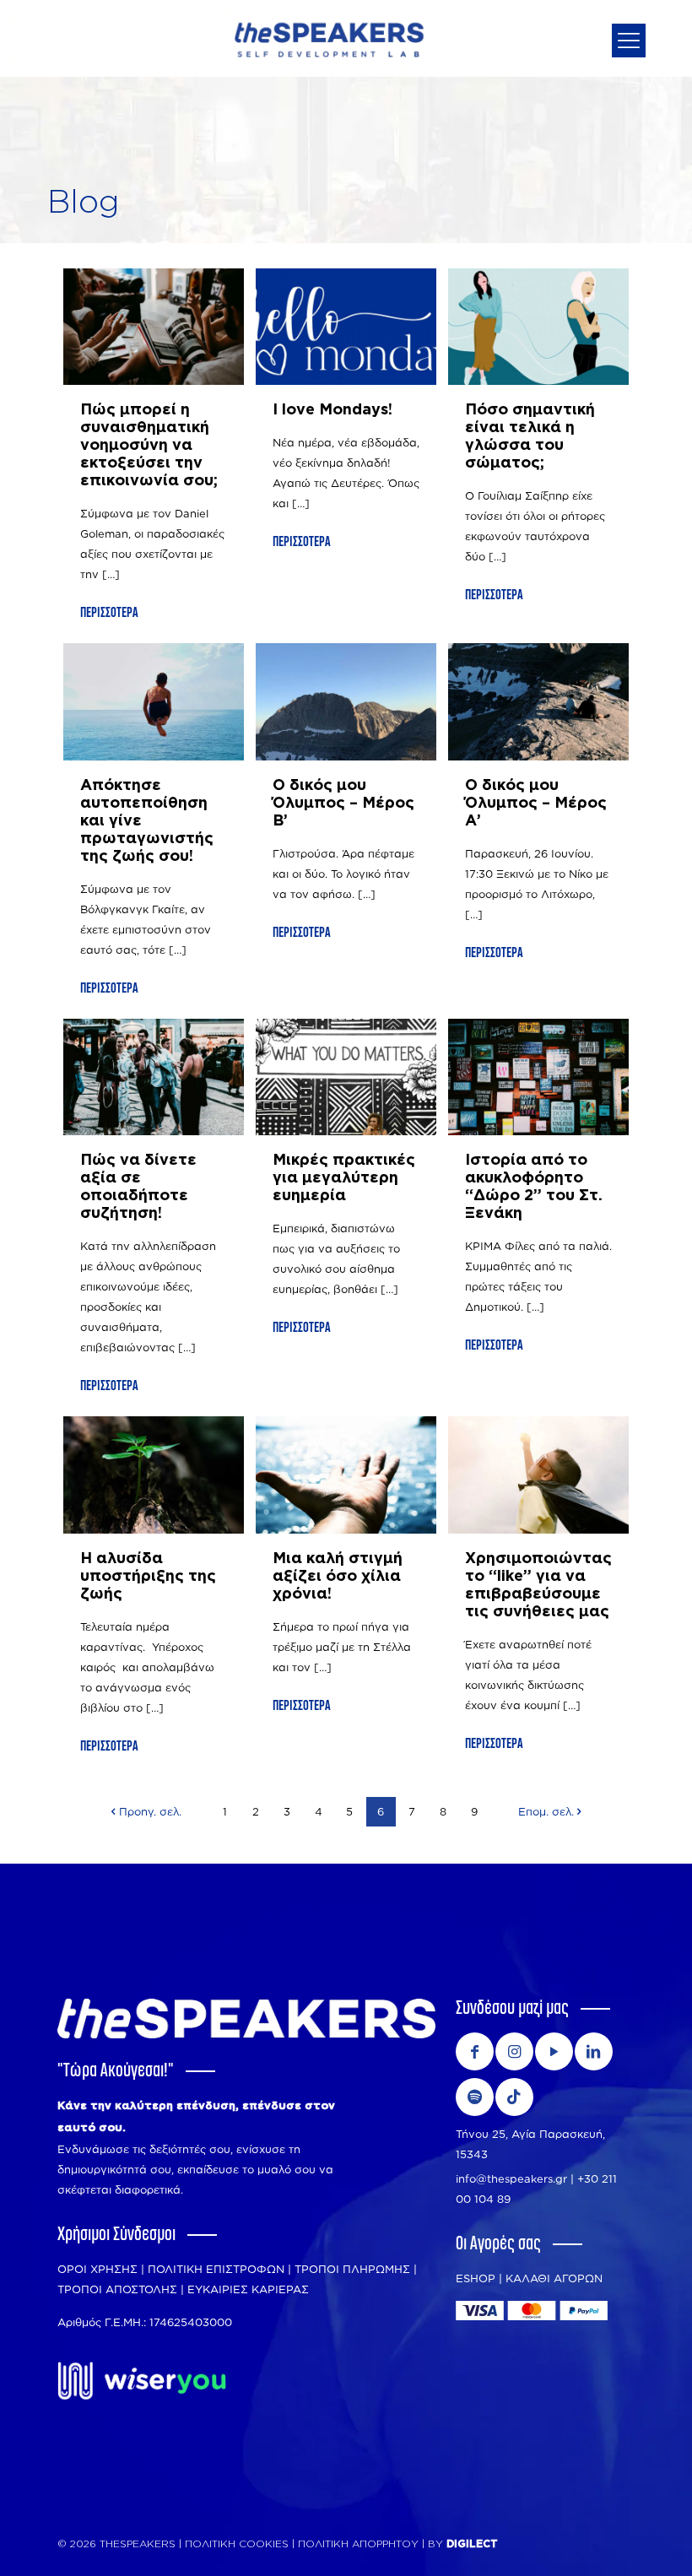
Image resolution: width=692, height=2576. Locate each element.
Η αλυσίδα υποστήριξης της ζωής (148, 1577)
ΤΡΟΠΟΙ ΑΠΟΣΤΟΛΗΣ (117, 2289)
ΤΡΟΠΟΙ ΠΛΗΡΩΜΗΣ (352, 2269)
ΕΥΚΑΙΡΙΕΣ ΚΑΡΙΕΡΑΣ (248, 2289)
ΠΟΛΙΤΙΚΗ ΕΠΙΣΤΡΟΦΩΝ (216, 2269)
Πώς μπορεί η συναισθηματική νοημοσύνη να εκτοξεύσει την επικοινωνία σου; (149, 446)
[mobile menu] (629, 41)
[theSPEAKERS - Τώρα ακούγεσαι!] (329, 38)
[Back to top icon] (612, 2542)
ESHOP (476, 2278)
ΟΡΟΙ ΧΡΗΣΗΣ (97, 2269)
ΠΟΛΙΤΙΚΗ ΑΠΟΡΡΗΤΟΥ (360, 2544)
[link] (142, 2381)
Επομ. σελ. (546, 1811)
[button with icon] (475, 2051)
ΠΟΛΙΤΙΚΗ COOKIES (237, 2544)
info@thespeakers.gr (511, 2178)
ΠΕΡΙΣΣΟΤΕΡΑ (109, 613)
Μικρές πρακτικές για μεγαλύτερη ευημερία (344, 1178)
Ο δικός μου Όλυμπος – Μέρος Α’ (536, 804)
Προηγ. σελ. (150, 1811)
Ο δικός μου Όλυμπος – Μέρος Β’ (343, 804)
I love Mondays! (332, 410)
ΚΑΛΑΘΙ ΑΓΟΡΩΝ (554, 2278)
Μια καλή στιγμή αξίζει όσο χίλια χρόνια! (338, 1577)
